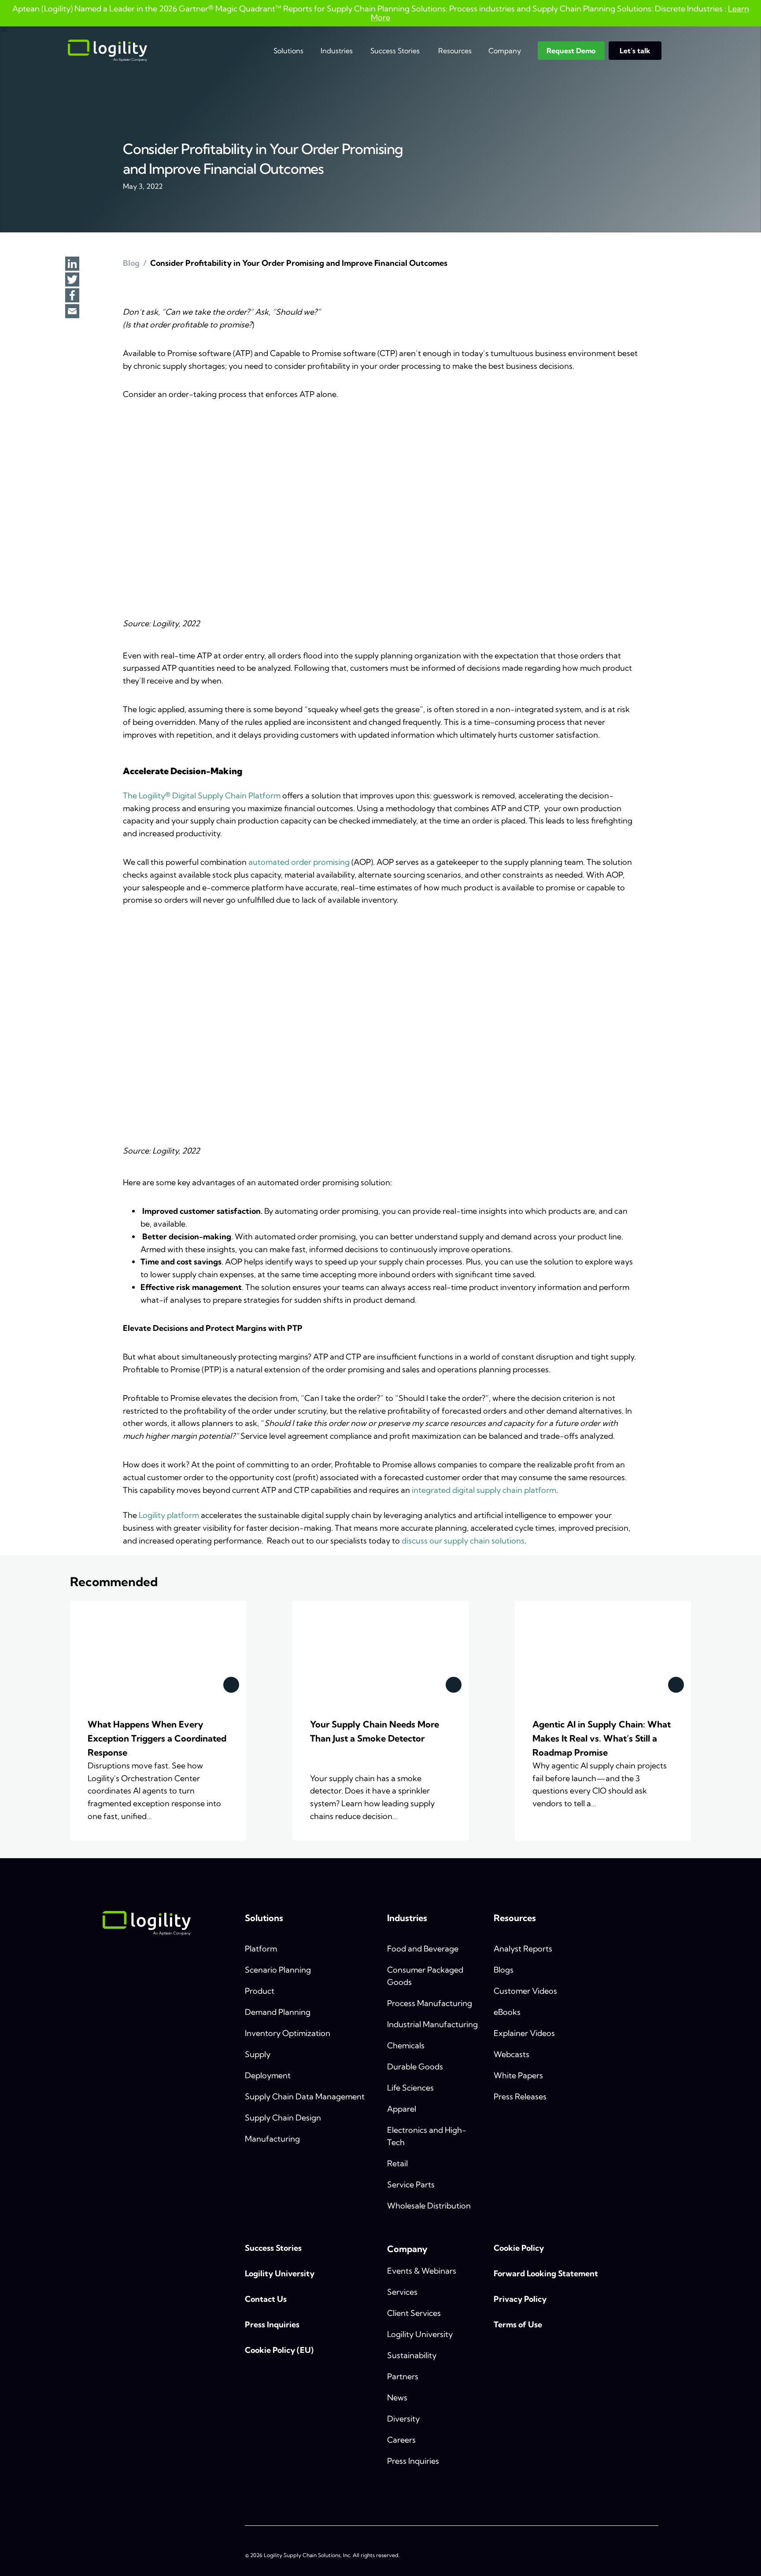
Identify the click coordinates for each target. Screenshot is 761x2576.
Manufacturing (272, 2139)
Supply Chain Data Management (305, 2096)
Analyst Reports (523, 1949)
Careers (401, 2440)
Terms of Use (518, 2324)
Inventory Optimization (288, 2033)
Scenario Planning (278, 1970)
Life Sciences (410, 2088)
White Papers (518, 2075)
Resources (455, 51)
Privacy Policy (520, 2299)
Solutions (288, 51)
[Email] (72, 312)
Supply (258, 2054)
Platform (261, 1949)
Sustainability (412, 2355)
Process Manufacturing (430, 2003)
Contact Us (266, 2299)
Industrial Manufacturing (432, 2024)
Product (260, 1991)
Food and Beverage (423, 1949)
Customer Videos (525, 1991)
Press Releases (520, 2096)
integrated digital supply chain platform (484, 1490)
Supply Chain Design (283, 2118)
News (397, 2398)
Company (505, 51)
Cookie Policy (519, 2248)
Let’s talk (635, 51)
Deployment (268, 2075)
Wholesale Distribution (429, 2206)
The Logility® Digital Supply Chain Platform (202, 796)
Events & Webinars (422, 2271)
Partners (403, 2376)
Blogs (504, 1970)
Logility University (280, 2273)
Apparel (402, 2109)
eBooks (507, 2012)
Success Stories (395, 51)
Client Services (414, 2313)
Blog (131, 263)
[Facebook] (72, 296)
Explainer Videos (524, 2033)
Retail (397, 2163)
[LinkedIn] (72, 265)
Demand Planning (278, 2012)
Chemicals (406, 2045)
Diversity (403, 2419)
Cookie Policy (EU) (279, 2350)
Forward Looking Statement (546, 2273)
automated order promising (299, 862)
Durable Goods (415, 2067)
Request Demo (571, 51)
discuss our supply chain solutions (463, 1541)
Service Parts (411, 2185)
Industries (337, 51)
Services (402, 2292)
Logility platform (169, 1515)
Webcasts (512, 2054)
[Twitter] (72, 280)
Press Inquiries (272, 2324)
